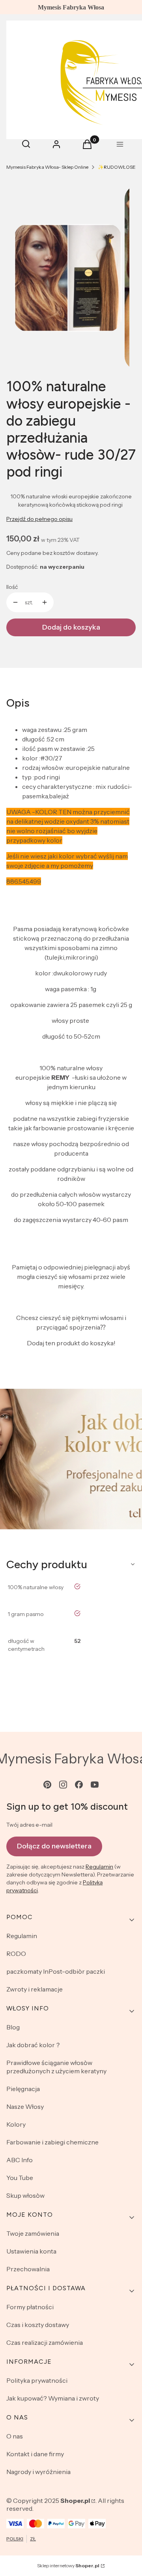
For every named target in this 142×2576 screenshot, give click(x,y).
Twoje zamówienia (33, 2233)
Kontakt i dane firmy (35, 2454)
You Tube (20, 2178)
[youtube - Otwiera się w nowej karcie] (95, 1785)
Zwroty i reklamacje (35, 1989)
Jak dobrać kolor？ (34, 2045)
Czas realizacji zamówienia (45, 2342)
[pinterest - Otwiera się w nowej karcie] (47, 1785)
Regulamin (99, 1867)
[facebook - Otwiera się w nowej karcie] (79, 1785)
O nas (15, 2436)
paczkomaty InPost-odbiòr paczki (56, 1971)
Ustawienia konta (31, 2251)
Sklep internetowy (68, 2566)
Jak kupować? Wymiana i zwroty (53, 2398)
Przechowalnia (28, 2269)
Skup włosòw (25, 2195)
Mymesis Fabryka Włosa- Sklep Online (47, 167)
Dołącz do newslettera (54, 1846)
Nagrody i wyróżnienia (38, 2472)
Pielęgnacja (23, 2089)
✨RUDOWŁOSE (117, 167)
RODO (16, 1954)
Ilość (12, 587)
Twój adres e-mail (29, 1825)
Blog (13, 2027)
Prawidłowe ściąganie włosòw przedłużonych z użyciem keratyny (56, 2067)
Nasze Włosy (25, 2106)
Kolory (16, 2124)
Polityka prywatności (37, 2380)
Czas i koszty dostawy (38, 2325)
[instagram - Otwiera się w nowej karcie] (63, 1785)
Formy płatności (30, 2307)
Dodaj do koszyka (71, 627)
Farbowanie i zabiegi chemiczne (52, 2142)
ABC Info (20, 2160)
